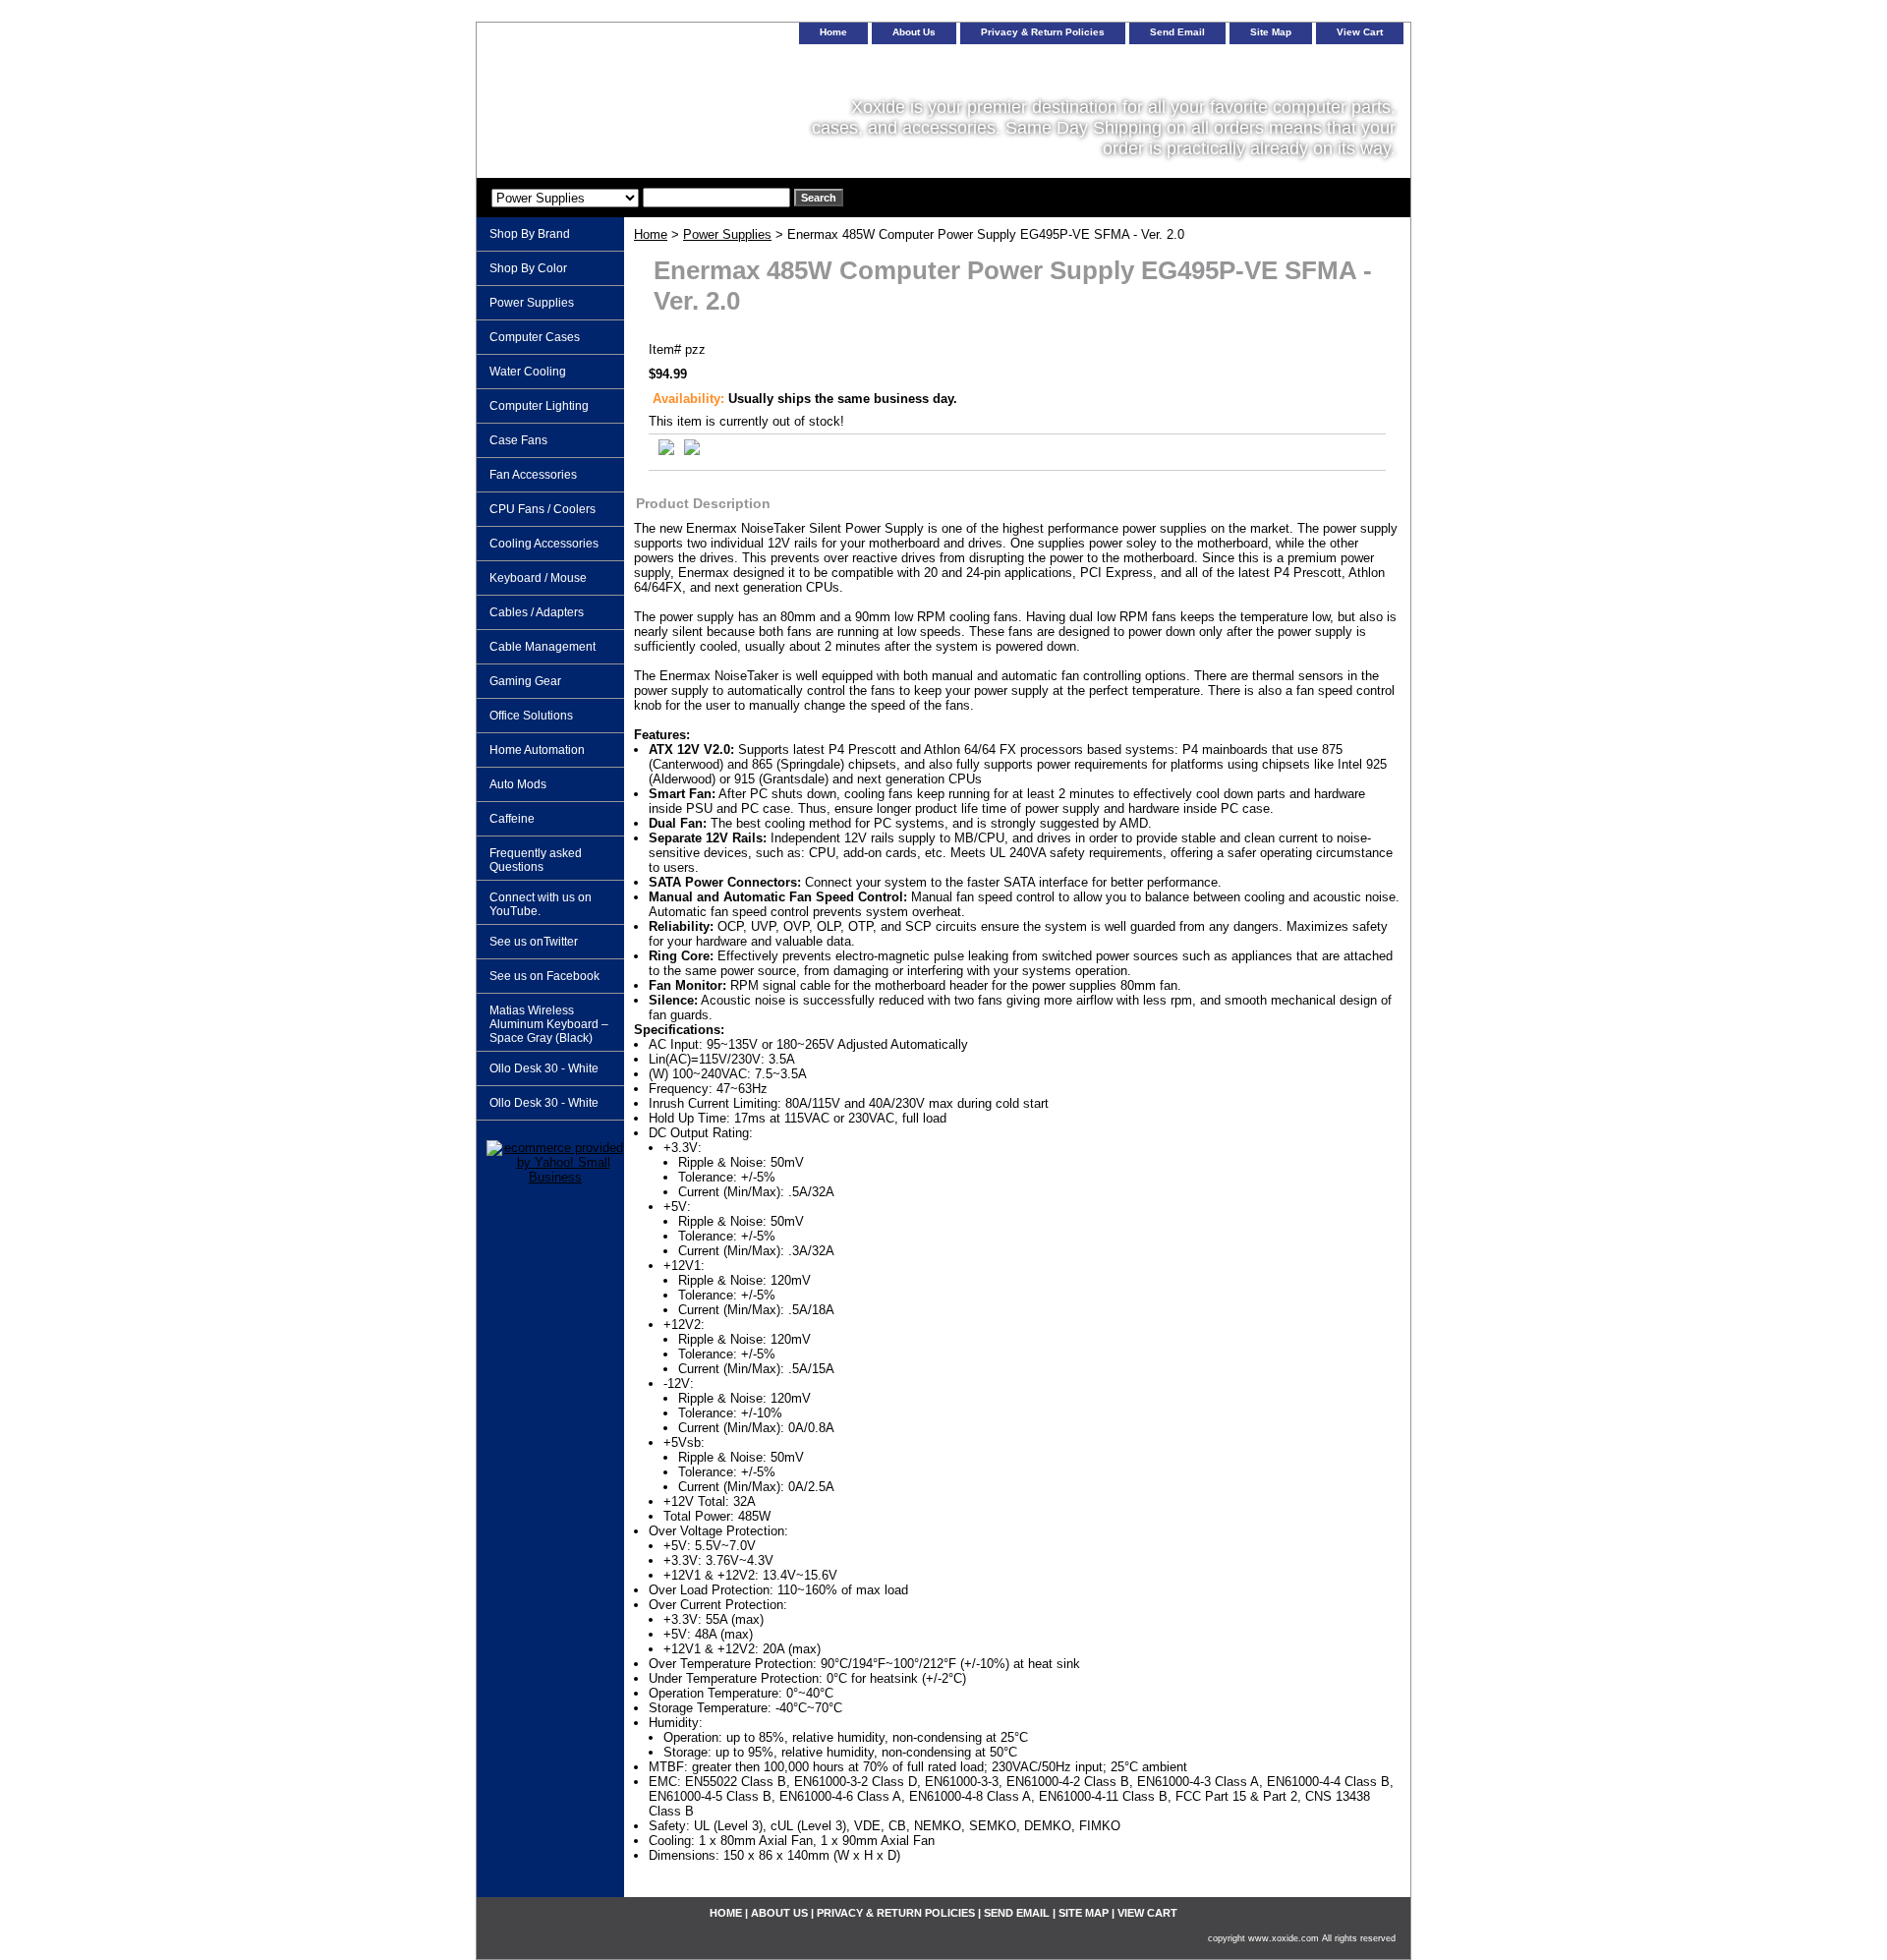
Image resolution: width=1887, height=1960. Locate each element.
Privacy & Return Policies (1043, 32)
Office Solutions (531, 716)
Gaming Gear (525, 681)
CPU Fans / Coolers (543, 509)
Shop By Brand (530, 234)
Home (651, 234)
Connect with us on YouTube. (541, 904)
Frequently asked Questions (536, 860)
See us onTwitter (534, 942)
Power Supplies (727, 234)
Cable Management (543, 647)
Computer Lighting (539, 406)
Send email (1177, 32)
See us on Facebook (544, 976)
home (833, 32)
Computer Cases (535, 337)
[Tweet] (666, 451)
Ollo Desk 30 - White (544, 1068)
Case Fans (518, 440)
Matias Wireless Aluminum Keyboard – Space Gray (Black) (549, 1024)
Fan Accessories (533, 475)
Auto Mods (518, 784)
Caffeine (512, 819)
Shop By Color (528, 268)
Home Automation (537, 750)
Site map (1271, 32)
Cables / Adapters (537, 612)
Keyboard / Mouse (538, 578)
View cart (1360, 32)
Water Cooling (528, 372)
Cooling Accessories (544, 544)
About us (914, 32)
